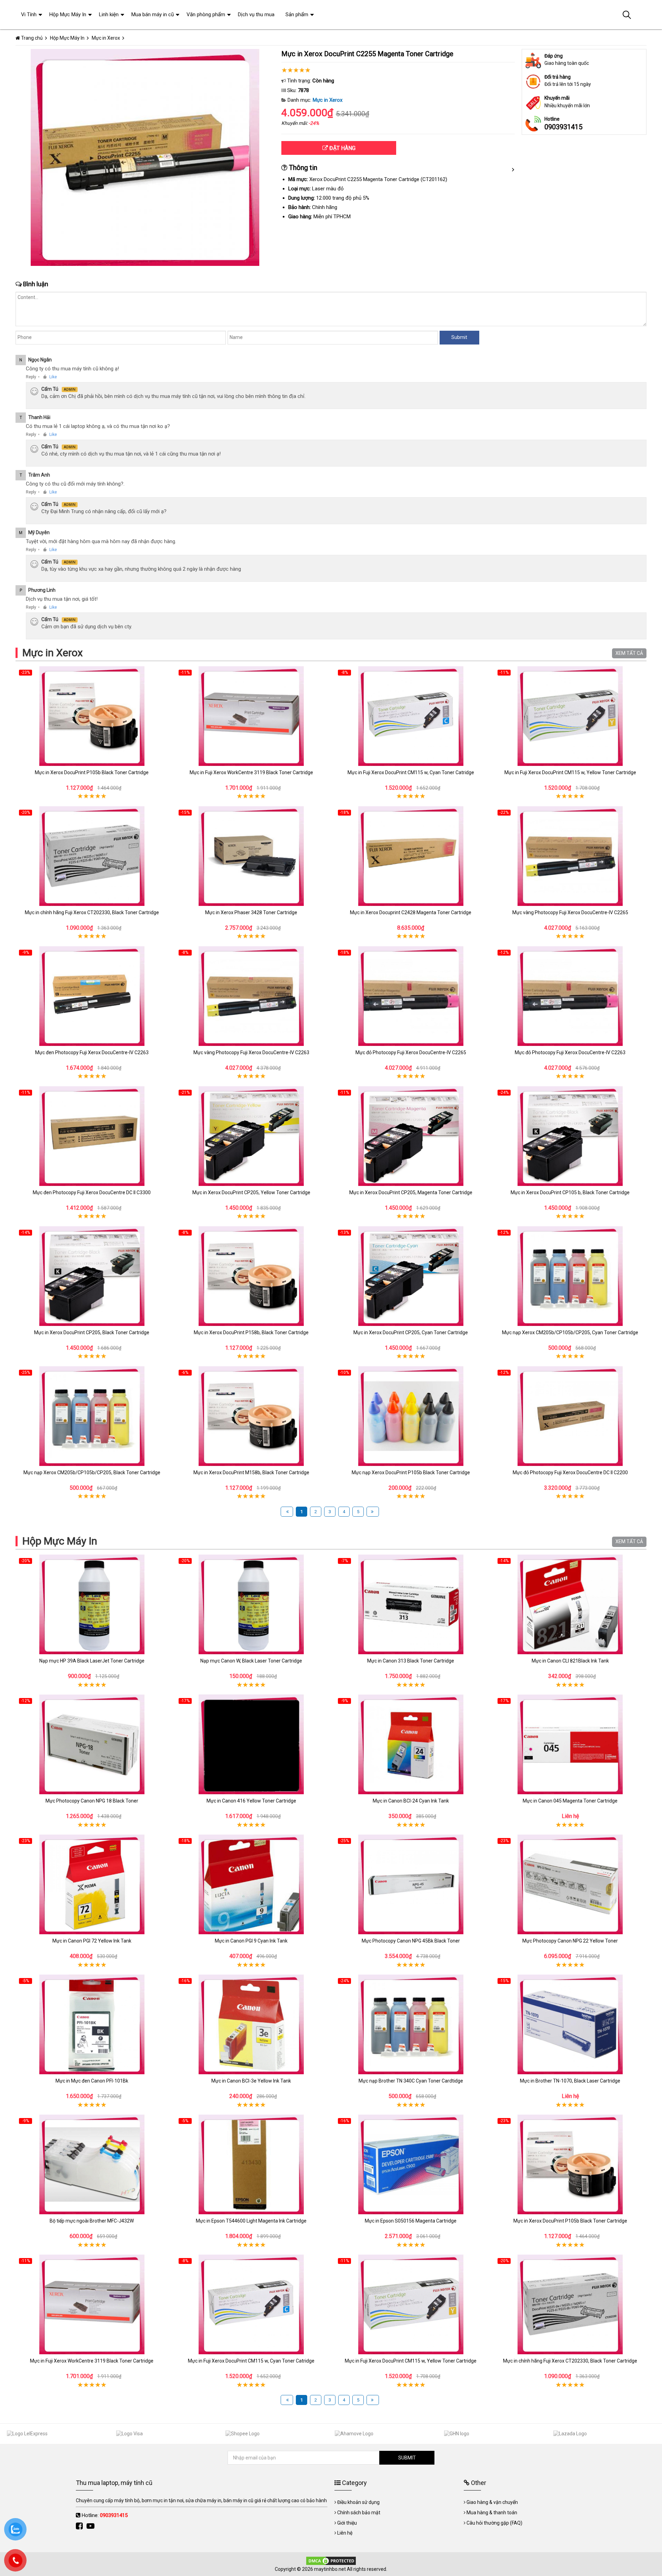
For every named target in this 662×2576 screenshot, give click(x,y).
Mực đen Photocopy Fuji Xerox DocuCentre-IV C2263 (92, 1052)
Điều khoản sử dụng (358, 2502)
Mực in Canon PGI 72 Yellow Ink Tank (92, 1941)
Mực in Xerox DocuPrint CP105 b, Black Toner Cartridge (570, 1192)
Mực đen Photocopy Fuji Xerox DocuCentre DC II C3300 (92, 1192)
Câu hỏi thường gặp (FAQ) (494, 2523)
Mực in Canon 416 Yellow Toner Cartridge (251, 1801)
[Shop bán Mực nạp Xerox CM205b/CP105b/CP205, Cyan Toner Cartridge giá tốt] (570, 1276)
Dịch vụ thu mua (256, 14)
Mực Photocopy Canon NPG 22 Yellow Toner (570, 1941)
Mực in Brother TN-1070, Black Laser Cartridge (570, 2081)
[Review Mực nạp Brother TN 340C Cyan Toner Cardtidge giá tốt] (411, 2024)
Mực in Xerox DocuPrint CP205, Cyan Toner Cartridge (411, 1332)
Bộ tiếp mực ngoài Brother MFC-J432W (92, 2221)
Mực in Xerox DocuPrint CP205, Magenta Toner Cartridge (411, 1192)
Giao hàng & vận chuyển (492, 2502)
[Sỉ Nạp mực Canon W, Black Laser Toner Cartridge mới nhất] (252, 1604)
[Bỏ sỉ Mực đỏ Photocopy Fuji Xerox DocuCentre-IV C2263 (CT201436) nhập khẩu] (570, 996)
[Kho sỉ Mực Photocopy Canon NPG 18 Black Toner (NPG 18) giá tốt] (92, 1744)
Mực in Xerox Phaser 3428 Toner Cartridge (251, 912)
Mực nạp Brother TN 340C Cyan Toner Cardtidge (411, 2081)
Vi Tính (29, 14)
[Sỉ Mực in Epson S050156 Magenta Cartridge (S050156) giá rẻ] (411, 2164)
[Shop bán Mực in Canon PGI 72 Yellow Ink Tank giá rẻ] (92, 1884)
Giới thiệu (347, 2523)
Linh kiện (109, 14)
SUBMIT (407, 2458)
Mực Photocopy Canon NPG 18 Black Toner (92, 1801)
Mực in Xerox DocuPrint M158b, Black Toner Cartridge (251, 1472)
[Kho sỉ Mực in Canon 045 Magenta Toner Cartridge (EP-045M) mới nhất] (570, 1744)
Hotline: (105, 2515)
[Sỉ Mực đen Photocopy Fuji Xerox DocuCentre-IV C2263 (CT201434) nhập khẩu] (92, 996)
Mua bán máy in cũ (153, 14)
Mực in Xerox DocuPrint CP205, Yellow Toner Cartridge (251, 1192)
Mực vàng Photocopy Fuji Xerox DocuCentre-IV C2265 (570, 912)
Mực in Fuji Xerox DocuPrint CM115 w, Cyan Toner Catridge (411, 772)
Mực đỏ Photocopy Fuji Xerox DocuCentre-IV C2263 (570, 1052)
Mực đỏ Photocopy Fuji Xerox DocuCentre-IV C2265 (411, 1052)
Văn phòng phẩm (206, 14)
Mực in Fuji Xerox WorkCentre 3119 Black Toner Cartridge (251, 772)
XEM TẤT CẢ (629, 653)
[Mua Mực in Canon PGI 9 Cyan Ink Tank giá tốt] (252, 1884)
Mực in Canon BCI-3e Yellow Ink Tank (251, 2081)
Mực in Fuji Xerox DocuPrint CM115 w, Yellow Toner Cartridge (570, 772)
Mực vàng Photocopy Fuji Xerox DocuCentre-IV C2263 (251, 1052)
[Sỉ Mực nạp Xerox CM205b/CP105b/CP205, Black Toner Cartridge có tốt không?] (92, 1416)
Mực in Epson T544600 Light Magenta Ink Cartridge (251, 2221)
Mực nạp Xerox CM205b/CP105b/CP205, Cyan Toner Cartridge (570, 1332)
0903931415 (563, 127)
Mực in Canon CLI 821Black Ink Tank (570, 1661)
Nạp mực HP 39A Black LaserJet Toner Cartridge (92, 1661)
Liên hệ (345, 2533)
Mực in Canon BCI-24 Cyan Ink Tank (411, 1801)
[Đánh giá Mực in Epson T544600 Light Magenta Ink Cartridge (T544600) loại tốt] (252, 2164)
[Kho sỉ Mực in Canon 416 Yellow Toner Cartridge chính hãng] (252, 1744)
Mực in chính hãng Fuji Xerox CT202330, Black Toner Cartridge (92, 912)
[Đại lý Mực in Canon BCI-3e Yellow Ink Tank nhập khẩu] (252, 2024)
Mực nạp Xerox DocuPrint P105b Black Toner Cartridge (411, 1472)
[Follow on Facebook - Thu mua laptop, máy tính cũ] (80, 2526)
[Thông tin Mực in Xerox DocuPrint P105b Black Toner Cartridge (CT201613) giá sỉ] (92, 716)
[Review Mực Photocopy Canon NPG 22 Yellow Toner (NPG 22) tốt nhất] (570, 1884)
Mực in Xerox (328, 100)
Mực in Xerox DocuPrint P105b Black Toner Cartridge (92, 772)
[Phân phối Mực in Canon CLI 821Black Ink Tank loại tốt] (570, 1604)
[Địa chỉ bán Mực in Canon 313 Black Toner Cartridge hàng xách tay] (411, 1604)
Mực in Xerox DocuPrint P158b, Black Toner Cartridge (251, 1332)
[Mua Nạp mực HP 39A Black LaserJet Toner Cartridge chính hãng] (92, 1604)
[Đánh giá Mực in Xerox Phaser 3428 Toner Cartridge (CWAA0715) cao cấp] (252, 856)
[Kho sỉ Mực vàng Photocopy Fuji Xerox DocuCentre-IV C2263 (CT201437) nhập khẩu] (252, 996)
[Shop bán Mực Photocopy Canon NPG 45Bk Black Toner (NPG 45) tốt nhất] (411, 1884)
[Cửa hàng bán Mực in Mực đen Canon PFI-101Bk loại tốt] (92, 2024)
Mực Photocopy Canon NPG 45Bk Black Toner (411, 1941)
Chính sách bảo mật (359, 2513)
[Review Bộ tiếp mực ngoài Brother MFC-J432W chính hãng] (92, 2164)
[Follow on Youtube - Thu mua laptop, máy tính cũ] (91, 2526)
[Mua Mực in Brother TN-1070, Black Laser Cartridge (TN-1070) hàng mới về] (570, 2024)
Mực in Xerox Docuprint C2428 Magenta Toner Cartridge (411, 912)
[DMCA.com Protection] (331, 2560)
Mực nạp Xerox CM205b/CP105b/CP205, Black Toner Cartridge (92, 1472)
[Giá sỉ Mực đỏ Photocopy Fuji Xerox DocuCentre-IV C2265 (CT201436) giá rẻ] (411, 996)
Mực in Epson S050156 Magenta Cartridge (411, 2221)
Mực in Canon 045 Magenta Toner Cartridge (570, 1801)
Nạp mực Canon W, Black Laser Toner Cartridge (251, 1661)
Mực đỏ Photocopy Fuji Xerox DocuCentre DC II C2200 (570, 1472)
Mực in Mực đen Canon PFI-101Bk (92, 2081)
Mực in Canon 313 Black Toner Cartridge (411, 1661)
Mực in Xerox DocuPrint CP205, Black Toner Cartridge (92, 1332)
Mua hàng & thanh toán (492, 2513)
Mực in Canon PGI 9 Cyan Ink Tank (251, 1941)
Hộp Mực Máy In (60, 1541)
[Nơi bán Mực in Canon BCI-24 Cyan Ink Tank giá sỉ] (411, 1744)
